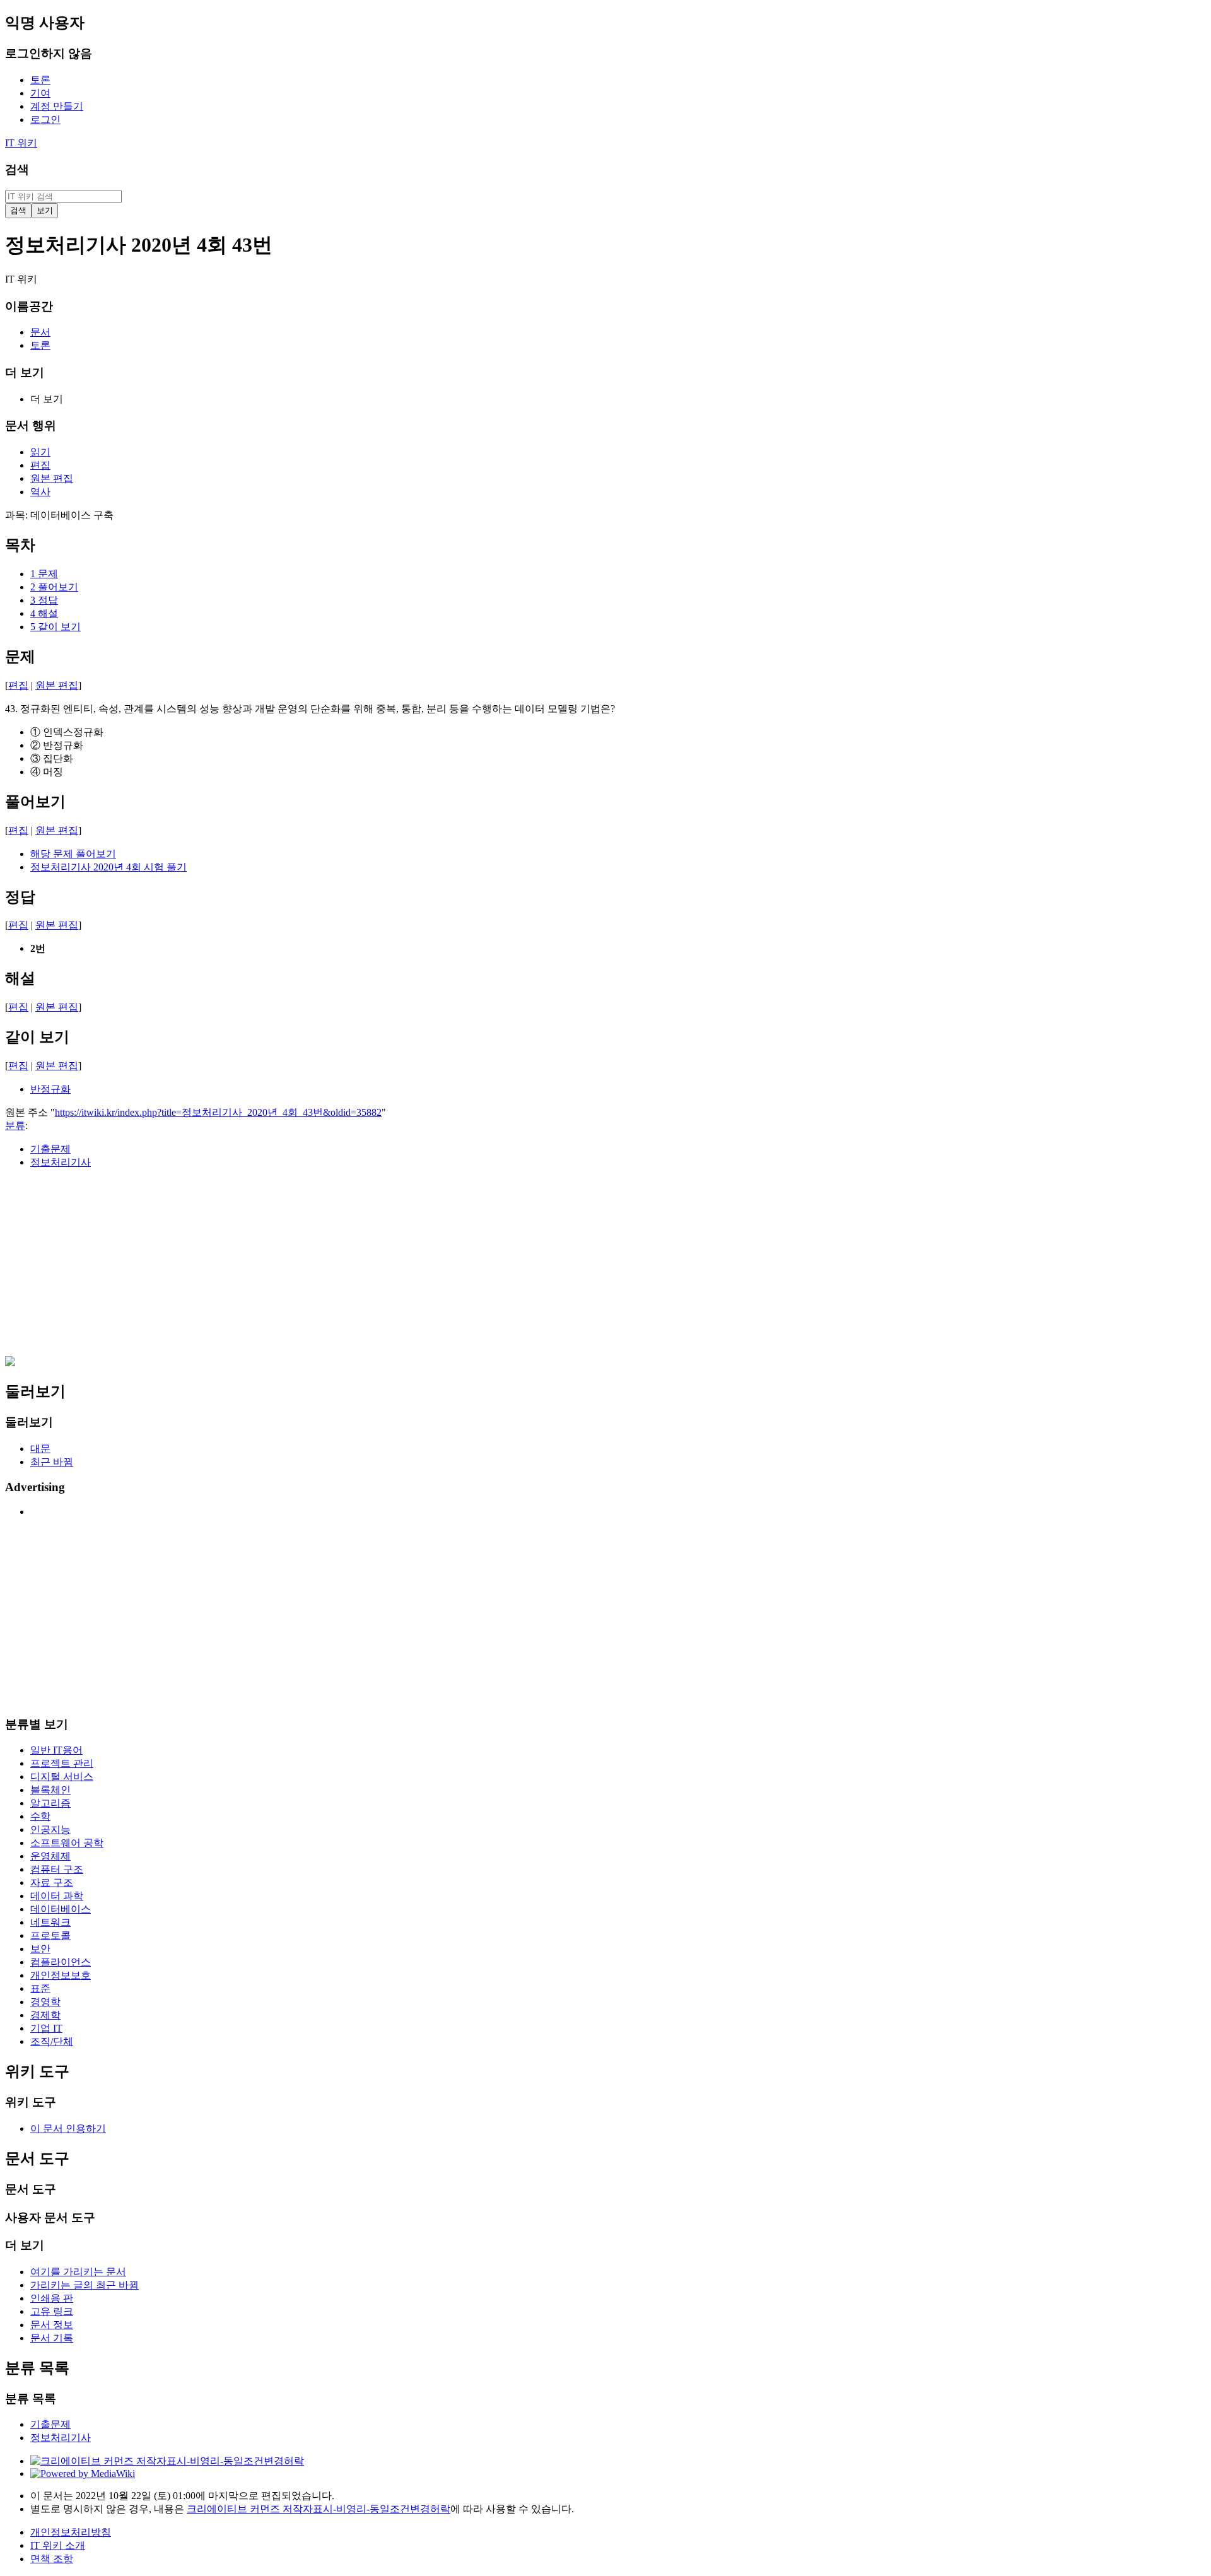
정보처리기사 (61, 1162)
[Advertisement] (383, 1268)
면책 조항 (52, 2559)
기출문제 (50, 1149)
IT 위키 (21, 143)
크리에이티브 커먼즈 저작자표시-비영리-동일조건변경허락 (319, 2509)
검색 (17, 169)
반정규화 (50, 1089)
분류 (15, 1126)
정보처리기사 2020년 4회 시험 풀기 (108, 867)
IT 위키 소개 (58, 2545)
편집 (18, 685)
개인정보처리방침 (71, 2532)
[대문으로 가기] (10, 1363)
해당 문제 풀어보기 (73, 854)
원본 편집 (57, 685)
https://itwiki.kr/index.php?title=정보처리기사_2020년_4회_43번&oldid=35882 (218, 1112)
